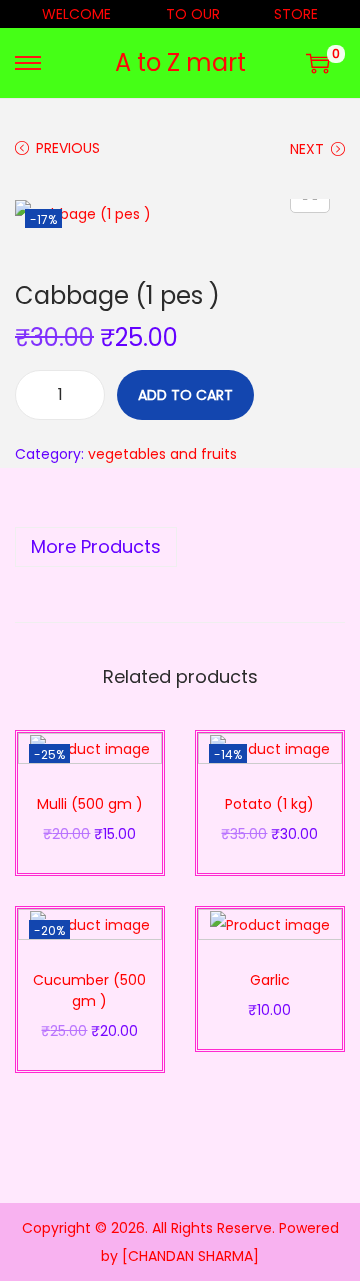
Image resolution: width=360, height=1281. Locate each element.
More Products (96, 546)
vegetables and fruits (162, 454)
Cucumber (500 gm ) (89, 990)
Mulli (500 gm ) (90, 804)
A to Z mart (180, 62)
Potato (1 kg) (269, 804)
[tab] (180, 547)
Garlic (270, 980)
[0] (318, 63)
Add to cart (185, 395)
